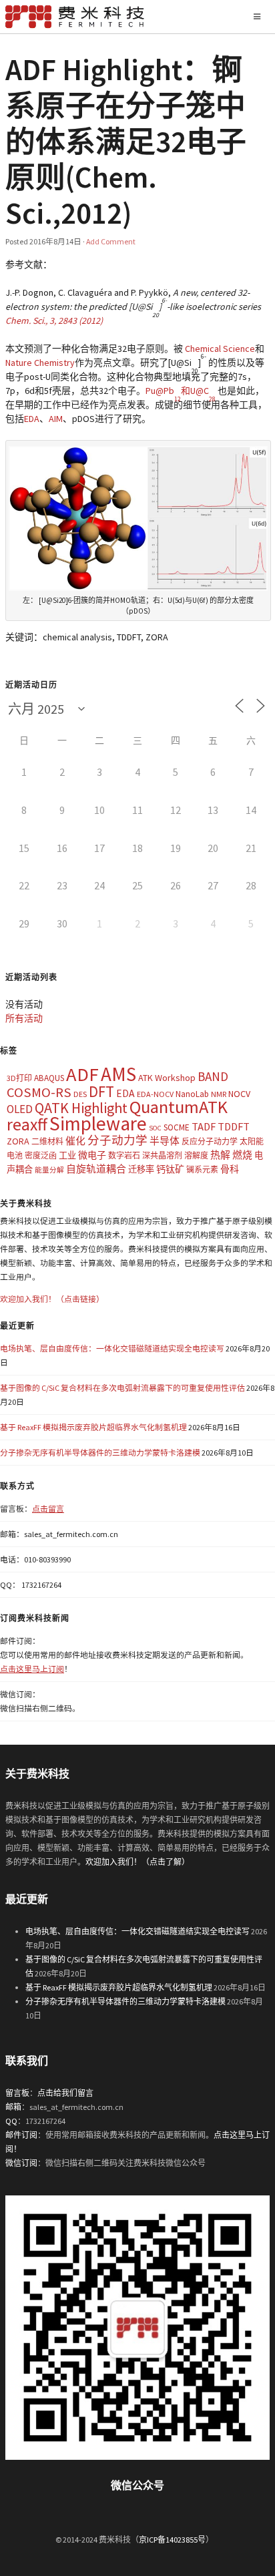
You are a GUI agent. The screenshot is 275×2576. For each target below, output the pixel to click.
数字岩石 (124, 1155)
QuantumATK (179, 1107)
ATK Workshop (167, 1078)
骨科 (230, 1169)
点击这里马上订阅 (32, 1669)
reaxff (27, 1124)
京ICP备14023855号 (172, 2540)
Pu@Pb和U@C (181, 391)
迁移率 (141, 1169)
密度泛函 (41, 1155)
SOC (155, 1128)
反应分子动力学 (210, 1141)
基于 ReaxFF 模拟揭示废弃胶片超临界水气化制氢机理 (93, 1427)
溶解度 (196, 1155)
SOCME (177, 1127)
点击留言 (48, 1509)
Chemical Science (220, 349)
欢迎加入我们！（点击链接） (52, 1299)
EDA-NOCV (155, 1094)
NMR (219, 1094)
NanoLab (192, 1094)
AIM (56, 419)
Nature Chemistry (40, 363)
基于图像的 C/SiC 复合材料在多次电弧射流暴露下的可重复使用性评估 (122, 1388)
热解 (220, 1155)
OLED (20, 1109)
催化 (75, 1141)
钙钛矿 (170, 1169)
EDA (32, 419)
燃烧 (242, 1155)
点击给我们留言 (65, 2093)
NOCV (239, 1094)
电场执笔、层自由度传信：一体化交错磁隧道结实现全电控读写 (112, 1348)
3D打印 (19, 1078)
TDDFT (234, 1126)
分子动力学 (117, 1140)
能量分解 (49, 1170)
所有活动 (24, 1018)
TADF (204, 1126)
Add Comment (111, 241)
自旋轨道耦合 (96, 1169)
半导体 (165, 1141)
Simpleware (98, 1123)
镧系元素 (202, 1169)
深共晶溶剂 (162, 1155)
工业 (67, 1155)
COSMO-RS (39, 1092)
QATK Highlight (81, 1108)
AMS (118, 1074)
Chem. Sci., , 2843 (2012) (54, 320)
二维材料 (47, 1141)
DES (80, 1094)
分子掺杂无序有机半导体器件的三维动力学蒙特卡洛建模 (100, 1453)
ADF (82, 1074)
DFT (101, 1091)
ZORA (18, 1141)
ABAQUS (49, 1078)
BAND (213, 1076)
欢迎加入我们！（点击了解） (137, 1862)
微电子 (92, 1155)
